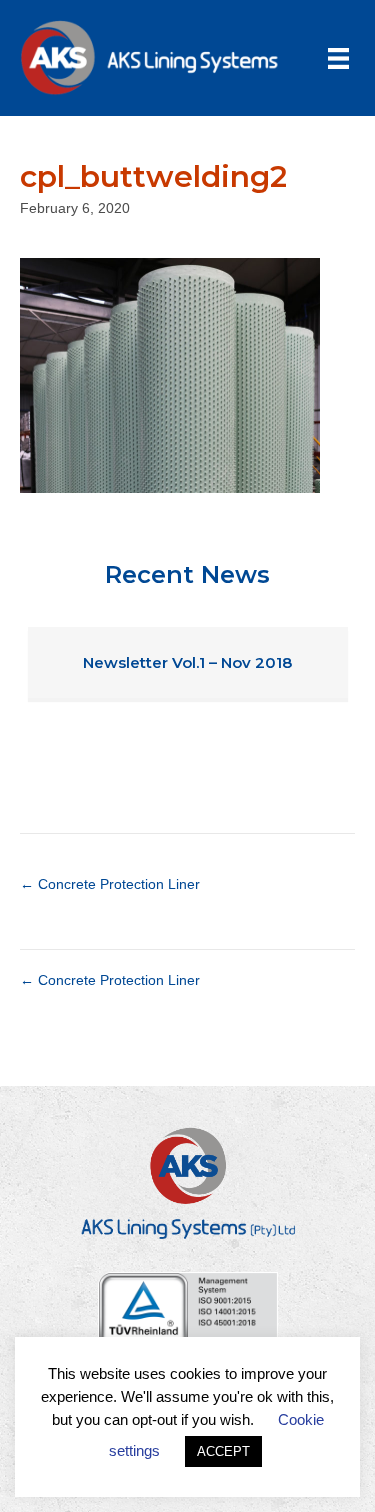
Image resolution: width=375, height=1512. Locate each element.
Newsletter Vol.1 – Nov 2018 (187, 662)
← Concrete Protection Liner (110, 884)
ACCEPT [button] (223, 1451)
